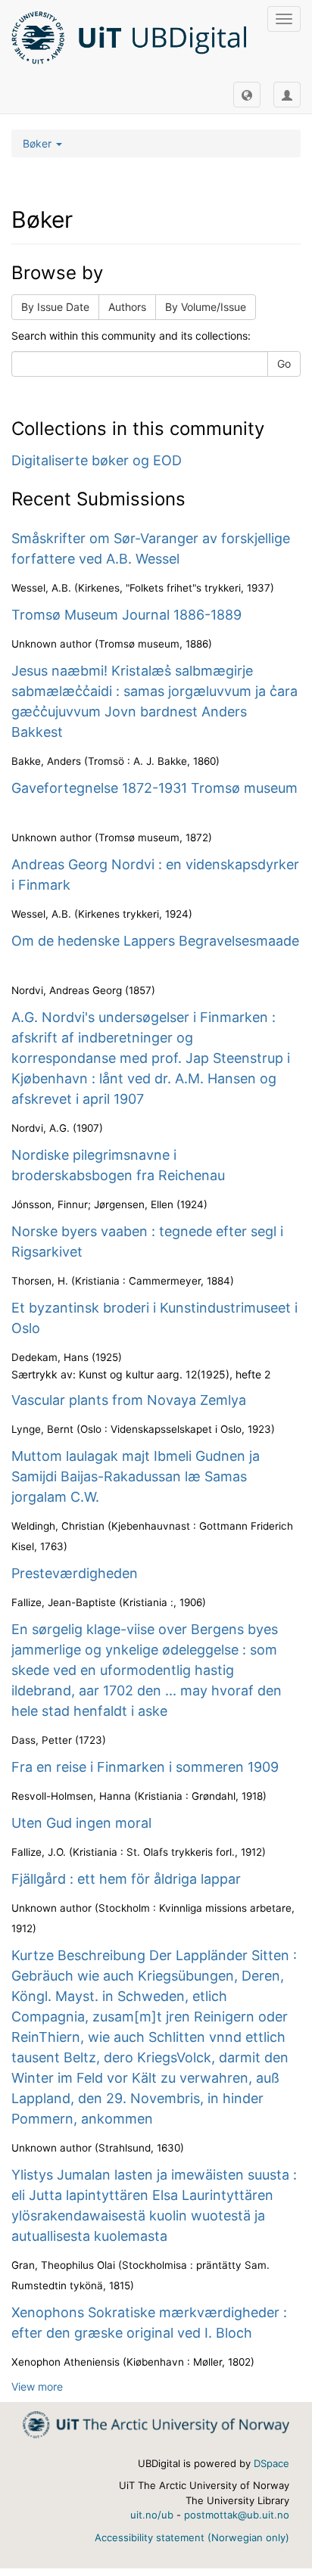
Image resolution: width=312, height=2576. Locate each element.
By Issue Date (55, 307)
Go (284, 364)
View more (37, 2386)
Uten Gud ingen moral (81, 1823)
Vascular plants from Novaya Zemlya (129, 1400)
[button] (247, 95)
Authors (127, 307)
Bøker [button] (39, 143)
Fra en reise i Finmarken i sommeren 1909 (145, 1767)
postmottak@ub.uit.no (237, 2515)
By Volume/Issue (206, 307)
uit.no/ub (152, 2515)
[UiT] (156, 2424)
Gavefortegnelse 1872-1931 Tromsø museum (154, 788)
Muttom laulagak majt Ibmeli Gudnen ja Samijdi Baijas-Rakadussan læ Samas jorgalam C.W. (136, 1476)
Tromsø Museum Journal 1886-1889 (126, 615)
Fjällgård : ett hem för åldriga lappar (126, 1879)
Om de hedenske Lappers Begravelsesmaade (155, 941)
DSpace (271, 2463)
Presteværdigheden (75, 1573)
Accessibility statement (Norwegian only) (192, 2537)
